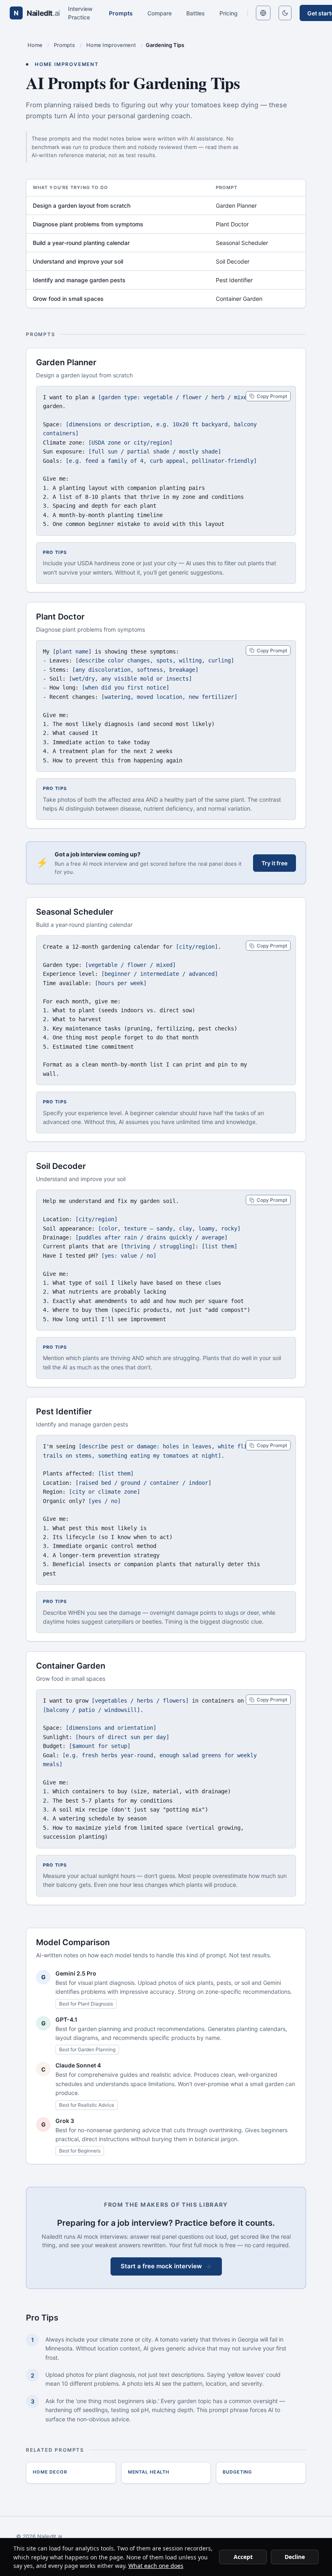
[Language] (263, 13)
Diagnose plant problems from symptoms (88, 224)
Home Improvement (111, 45)
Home (35, 45)
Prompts (121, 13)
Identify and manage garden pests (79, 280)
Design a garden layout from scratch (82, 205)
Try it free (275, 863)
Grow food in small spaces (68, 299)
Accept (243, 2557)
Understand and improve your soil (78, 261)
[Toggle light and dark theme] (285, 13)
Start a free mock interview (161, 2266)
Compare (160, 13)
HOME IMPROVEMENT (67, 64)
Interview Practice (80, 13)
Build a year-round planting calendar (81, 243)
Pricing (229, 13)
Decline (295, 2557)
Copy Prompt (272, 396)
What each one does (156, 2566)
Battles (196, 13)
